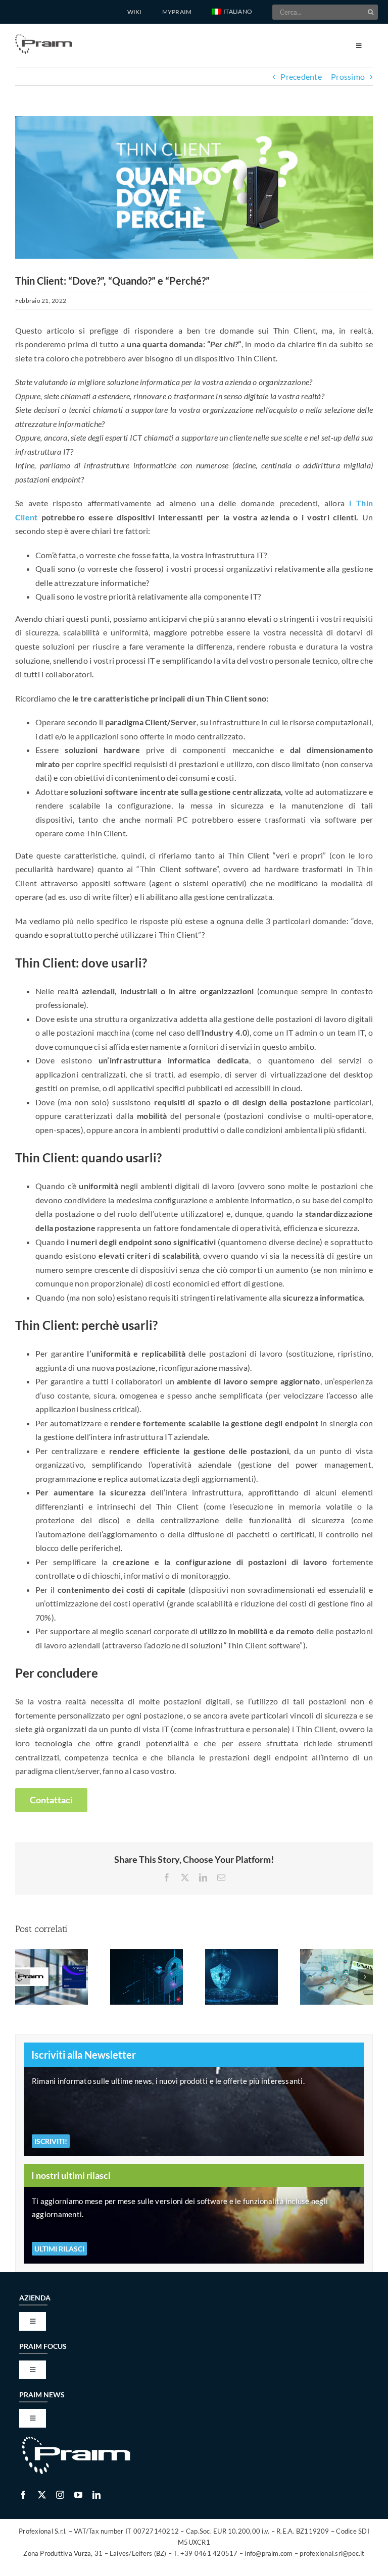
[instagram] (60, 2495)
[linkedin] (96, 2495)
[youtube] (78, 2495)
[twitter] (42, 2495)
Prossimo (348, 76)
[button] (232, 12)
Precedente (301, 76)
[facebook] (23, 2495)
